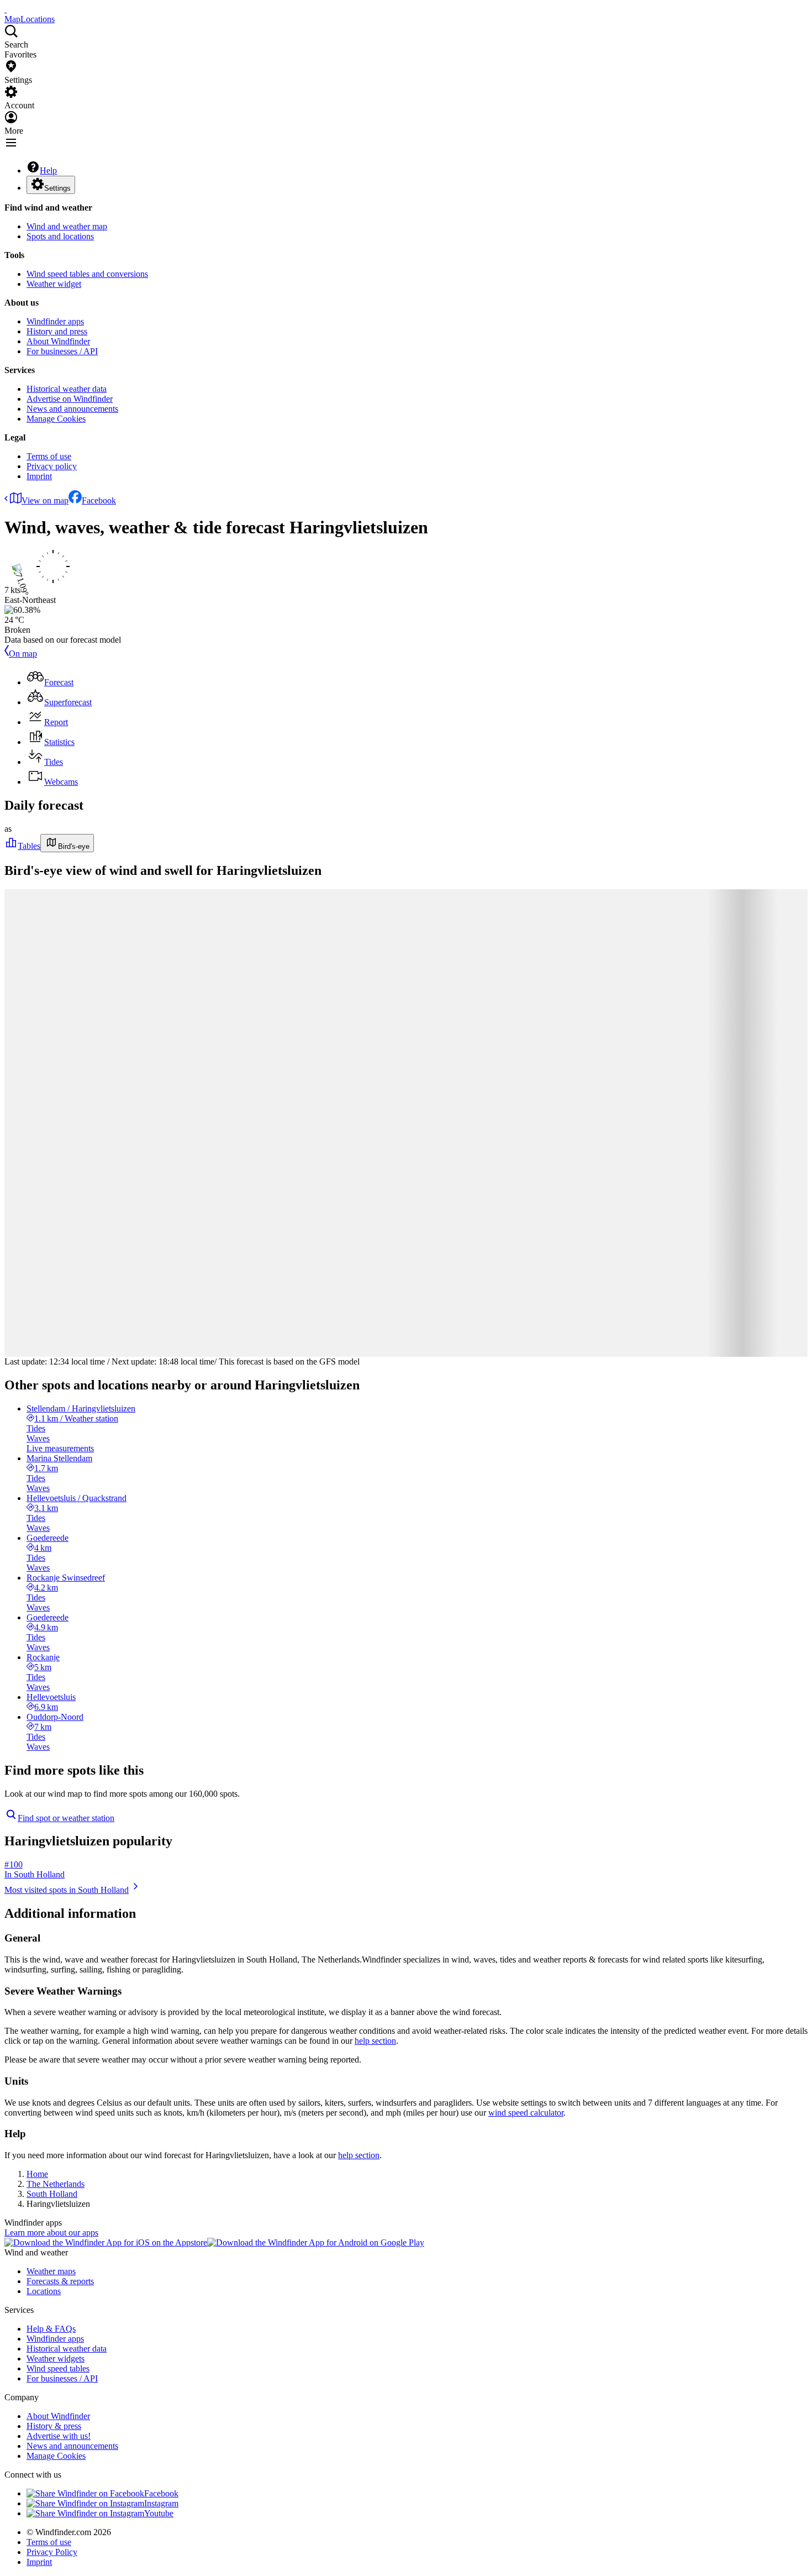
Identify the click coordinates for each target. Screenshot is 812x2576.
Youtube (159, 2513)
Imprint (39, 476)
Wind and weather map (67, 226)
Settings (57, 188)
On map (23, 654)
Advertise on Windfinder (70, 399)
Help (48, 170)
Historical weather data (67, 389)
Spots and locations (60, 236)
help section (375, 2041)
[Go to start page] (6, 9)
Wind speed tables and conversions (87, 274)
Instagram (161, 2503)
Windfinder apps (55, 321)
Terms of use (49, 456)
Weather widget (54, 284)
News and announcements (72, 409)
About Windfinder (58, 341)
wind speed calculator (526, 2113)
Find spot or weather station (66, 1818)
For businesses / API (62, 351)
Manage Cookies (56, 419)
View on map (45, 500)
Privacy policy (52, 466)
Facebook (99, 500)
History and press (57, 331)
